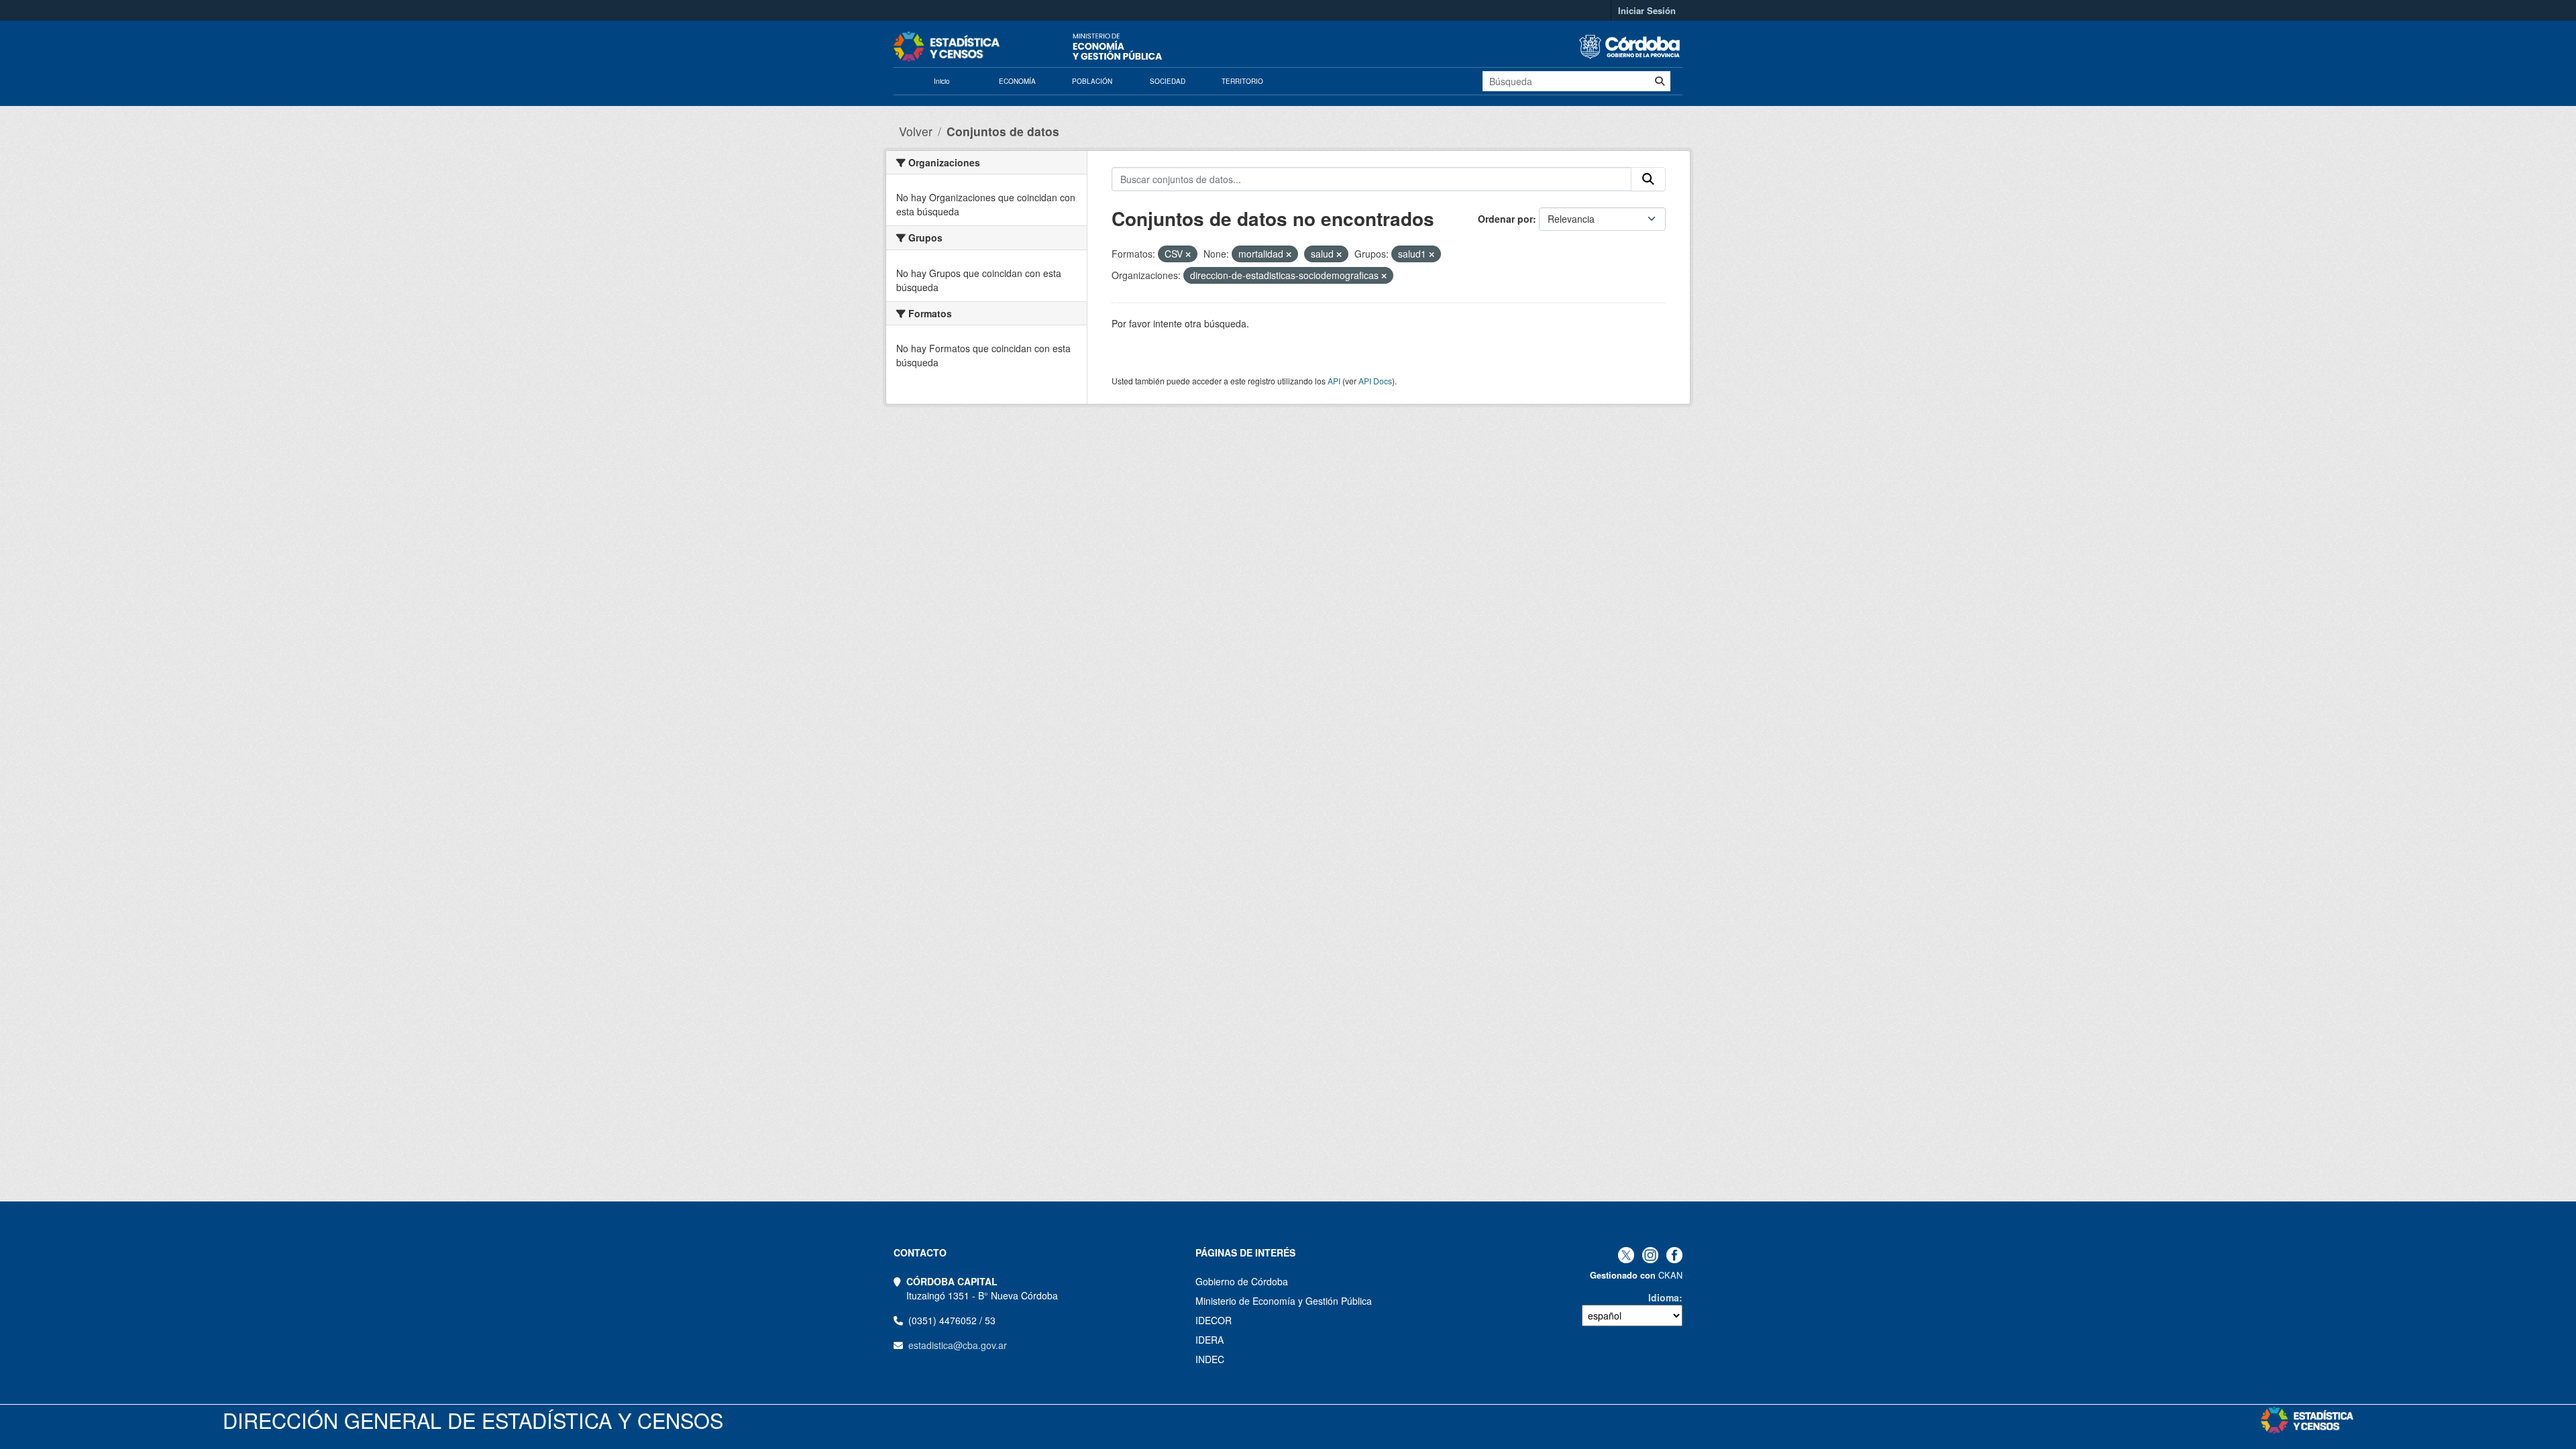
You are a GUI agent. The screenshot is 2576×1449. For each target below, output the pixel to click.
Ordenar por (1505, 219)
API (1334, 381)
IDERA (1210, 1340)
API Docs (1375, 381)
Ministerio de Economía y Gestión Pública (1284, 1301)
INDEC (1210, 1359)
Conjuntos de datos (1003, 131)
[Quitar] (1188, 254)
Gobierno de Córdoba (1242, 1281)
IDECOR (1214, 1320)
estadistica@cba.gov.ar (958, 1345)
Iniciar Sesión (1647, 10)
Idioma (1664, 1297)
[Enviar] (1660, 81)
